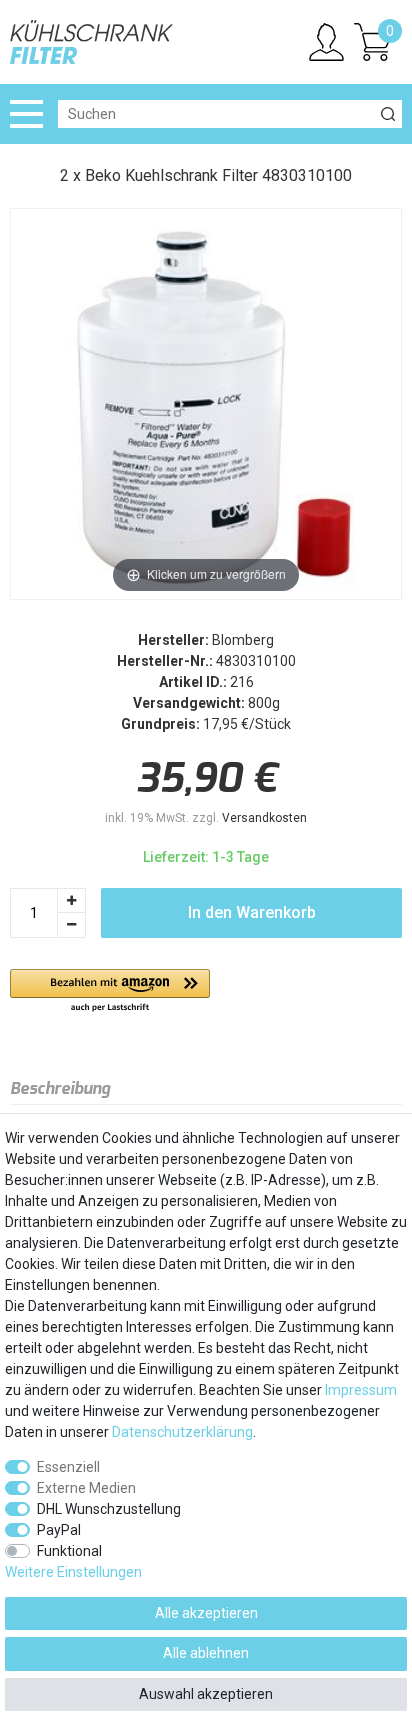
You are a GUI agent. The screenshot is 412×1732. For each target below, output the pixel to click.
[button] (110, 991)
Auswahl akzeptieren (206, 1694)
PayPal (59, 1530)
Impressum (361, 1390)
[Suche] (388, 114)
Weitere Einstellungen (73, 1572)
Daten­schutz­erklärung (182, 1432)
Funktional (69, 1551)
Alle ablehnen (206, 1653)
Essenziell (68, 1467)
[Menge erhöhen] (72, 900)
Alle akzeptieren (206, 1613)
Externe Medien (86, 1488)
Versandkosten (264, 818)
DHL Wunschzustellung (109, 1509)
